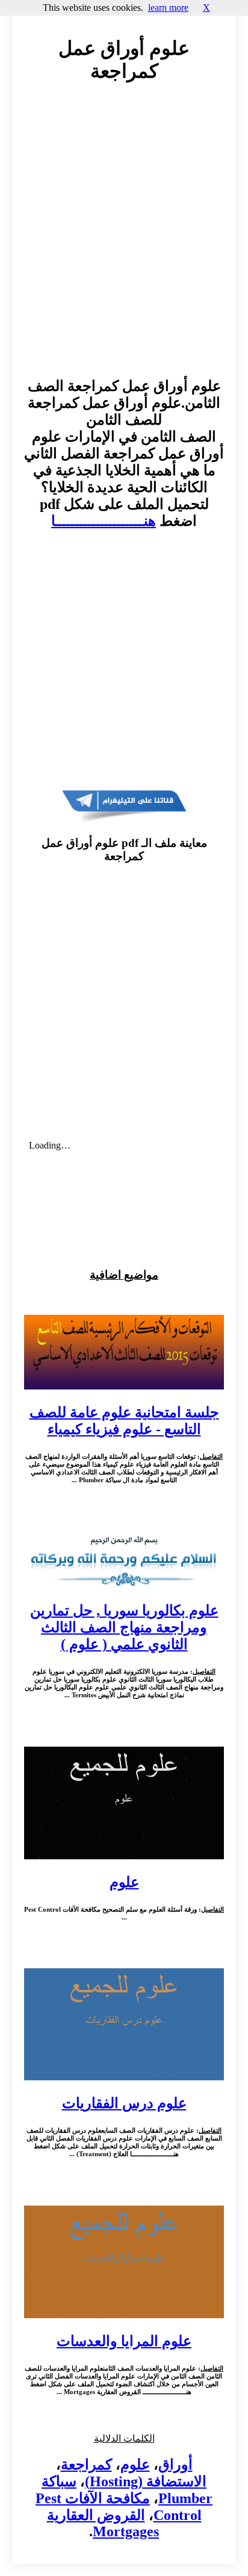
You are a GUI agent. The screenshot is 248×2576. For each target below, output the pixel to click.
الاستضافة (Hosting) (146, 2481)
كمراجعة (86, 2465)
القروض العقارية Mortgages (103, 2523)
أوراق (175, 2465)
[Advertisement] (124, 242)
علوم (135, 2465)
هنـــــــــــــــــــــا (104, 521)
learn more (168, 8)
